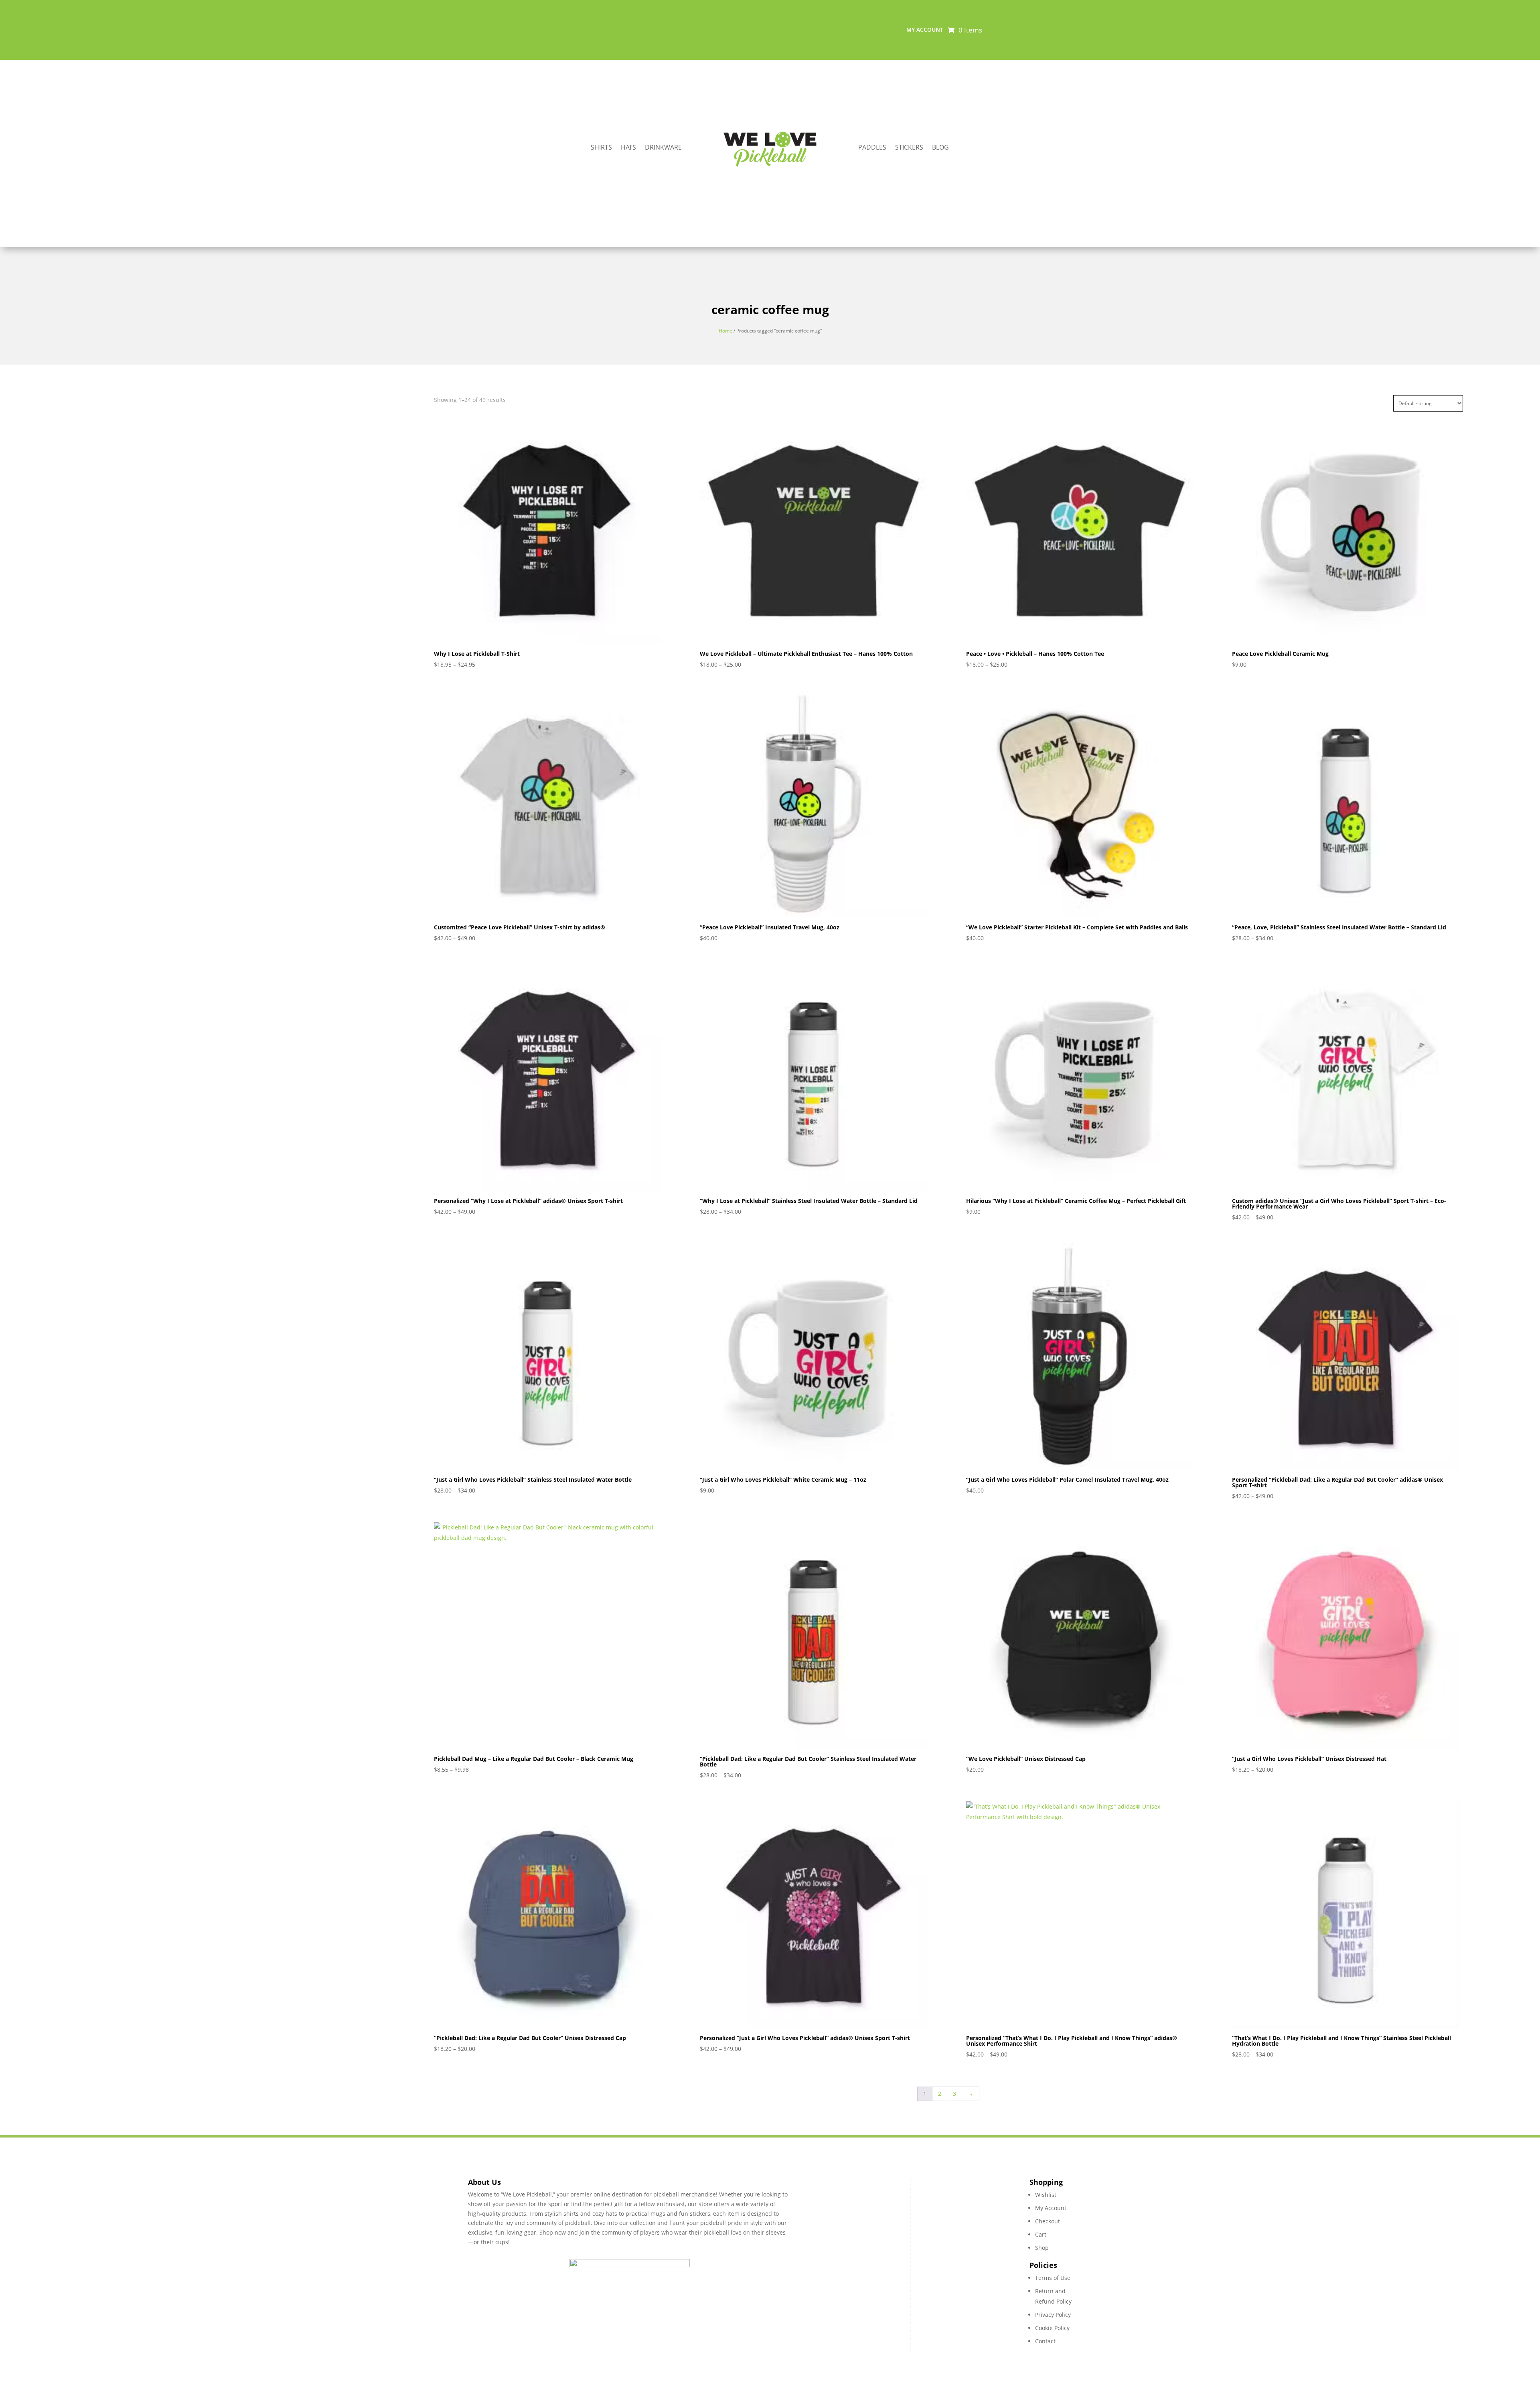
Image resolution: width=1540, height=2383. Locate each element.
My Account (1051, 2208)
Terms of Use (1053, 2278)
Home (725, 331)
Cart (1041, 2234)
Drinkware (663, 148)
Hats (628, 148)
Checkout (1048, 2221)
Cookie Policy (1052, 2328)
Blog (940, 148)
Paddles (872, 148)
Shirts (601, 148)
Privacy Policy (1053, 2315)
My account (925, 30)
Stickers (909, 148)
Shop (1042, 2248)
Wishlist (1046, 2195)
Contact (1045, 2341)
